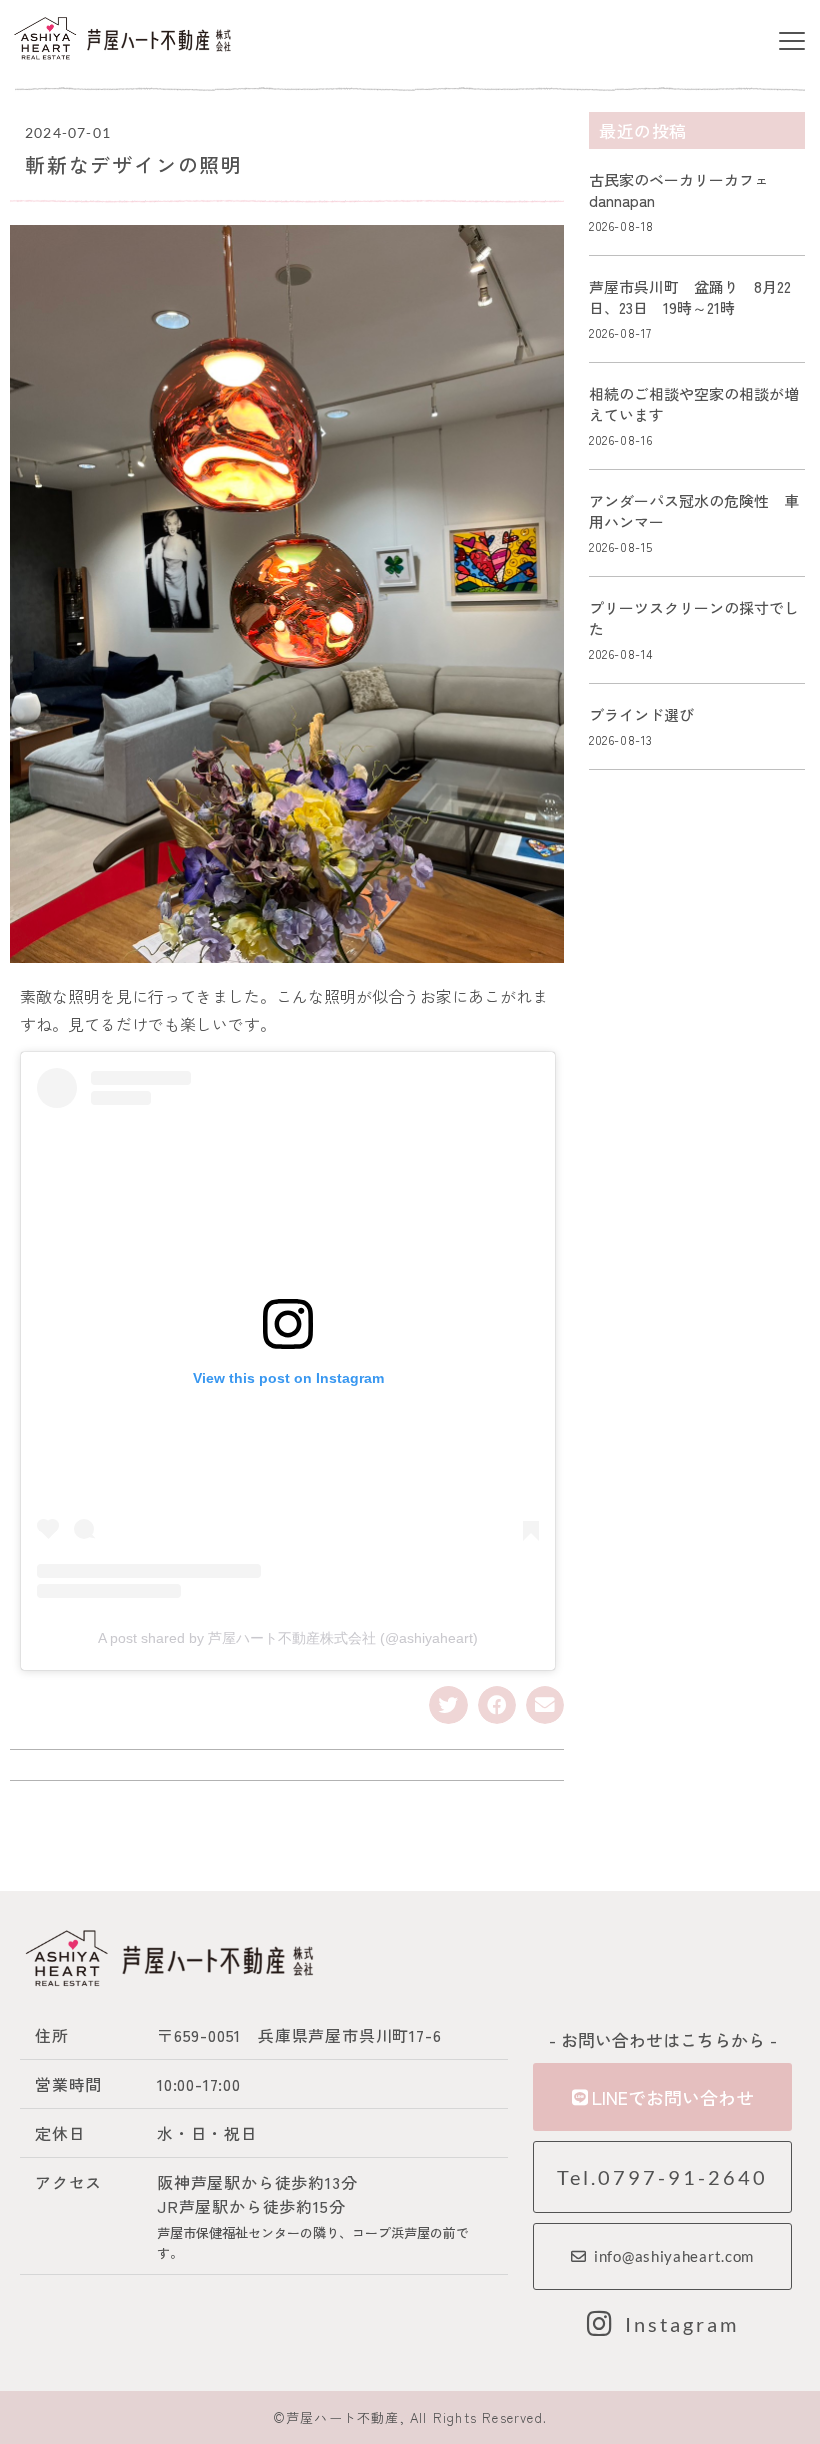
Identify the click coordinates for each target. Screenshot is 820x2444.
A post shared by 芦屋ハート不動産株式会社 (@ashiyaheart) (288, 1638)
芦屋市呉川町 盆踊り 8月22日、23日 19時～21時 (690, 297)
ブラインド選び (641, 714)
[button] (791, 41)
